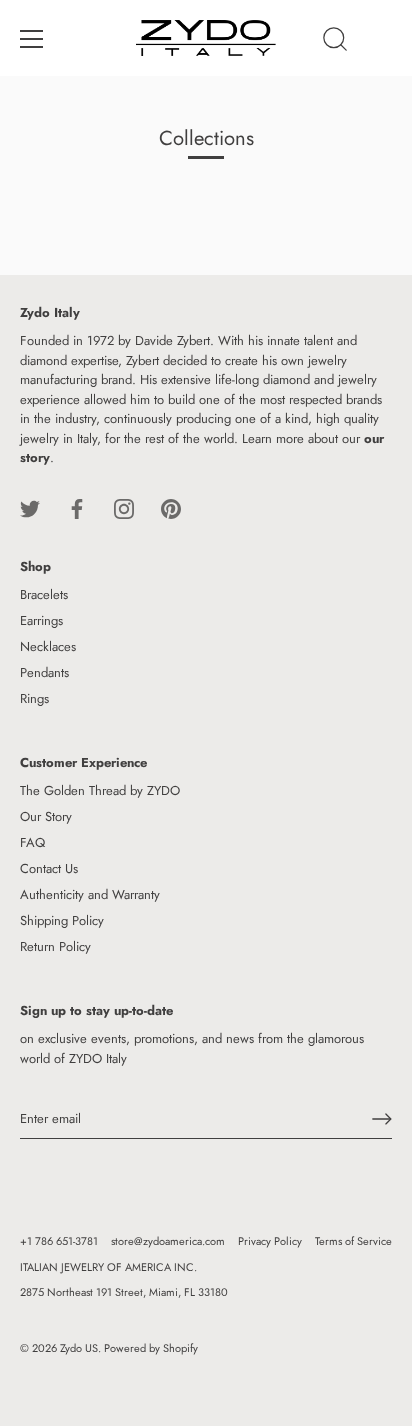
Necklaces (48, 646)
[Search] (335, 42)
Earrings (41, 620)
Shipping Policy (62, 920)
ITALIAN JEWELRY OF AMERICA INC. (108, 1267)
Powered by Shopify (151, 1348)
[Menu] (32, 39)
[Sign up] (382, 1119)
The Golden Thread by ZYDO (100, 790)
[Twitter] (30, 507)
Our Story (46, 816)
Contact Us (49, 868)
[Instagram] (124, 507)
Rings (34, 698)
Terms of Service (353, 1241)
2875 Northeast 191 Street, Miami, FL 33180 (124, 1292)
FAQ (32, 842)
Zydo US (79, 1348)
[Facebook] (77, 507)
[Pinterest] (171, 507)
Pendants (44, 672)
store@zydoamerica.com (168, 1241)
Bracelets (44, 594)
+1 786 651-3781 (59, 1241)
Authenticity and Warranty (90, 894)
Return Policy (55, 946)
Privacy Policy (270, 1241)
